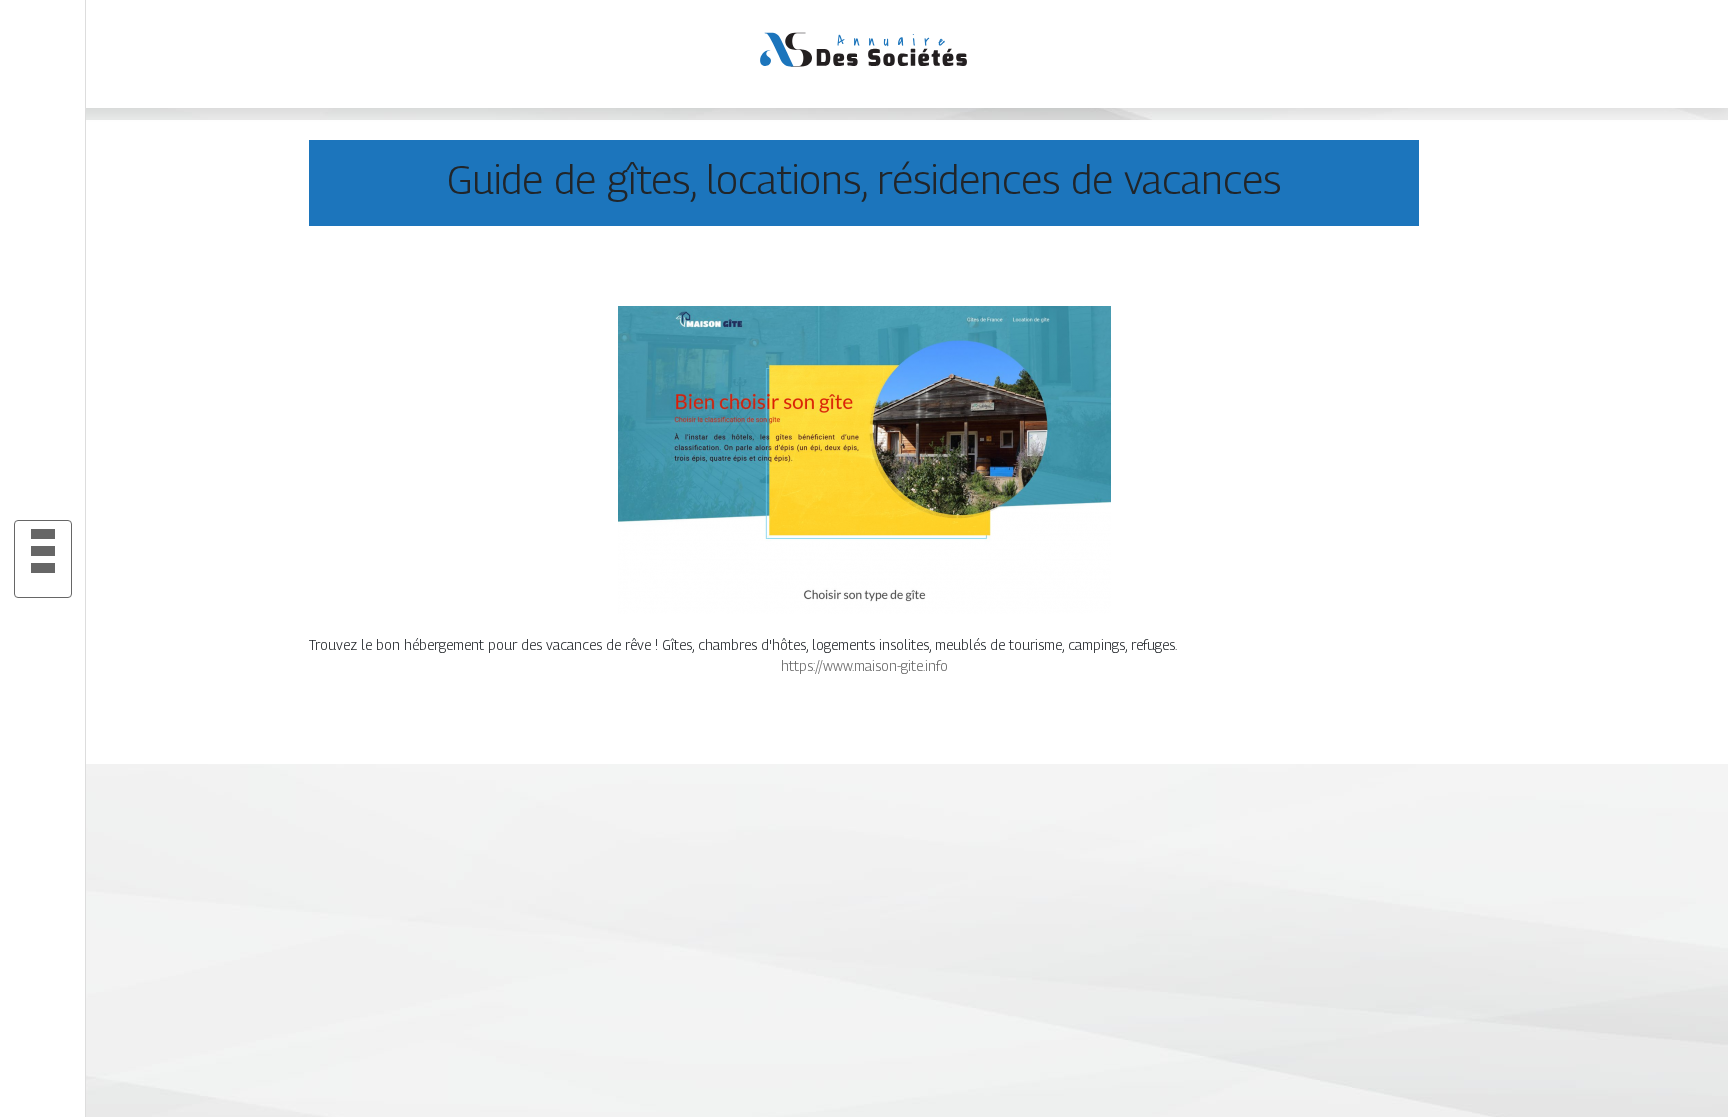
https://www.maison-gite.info (864, 665)
